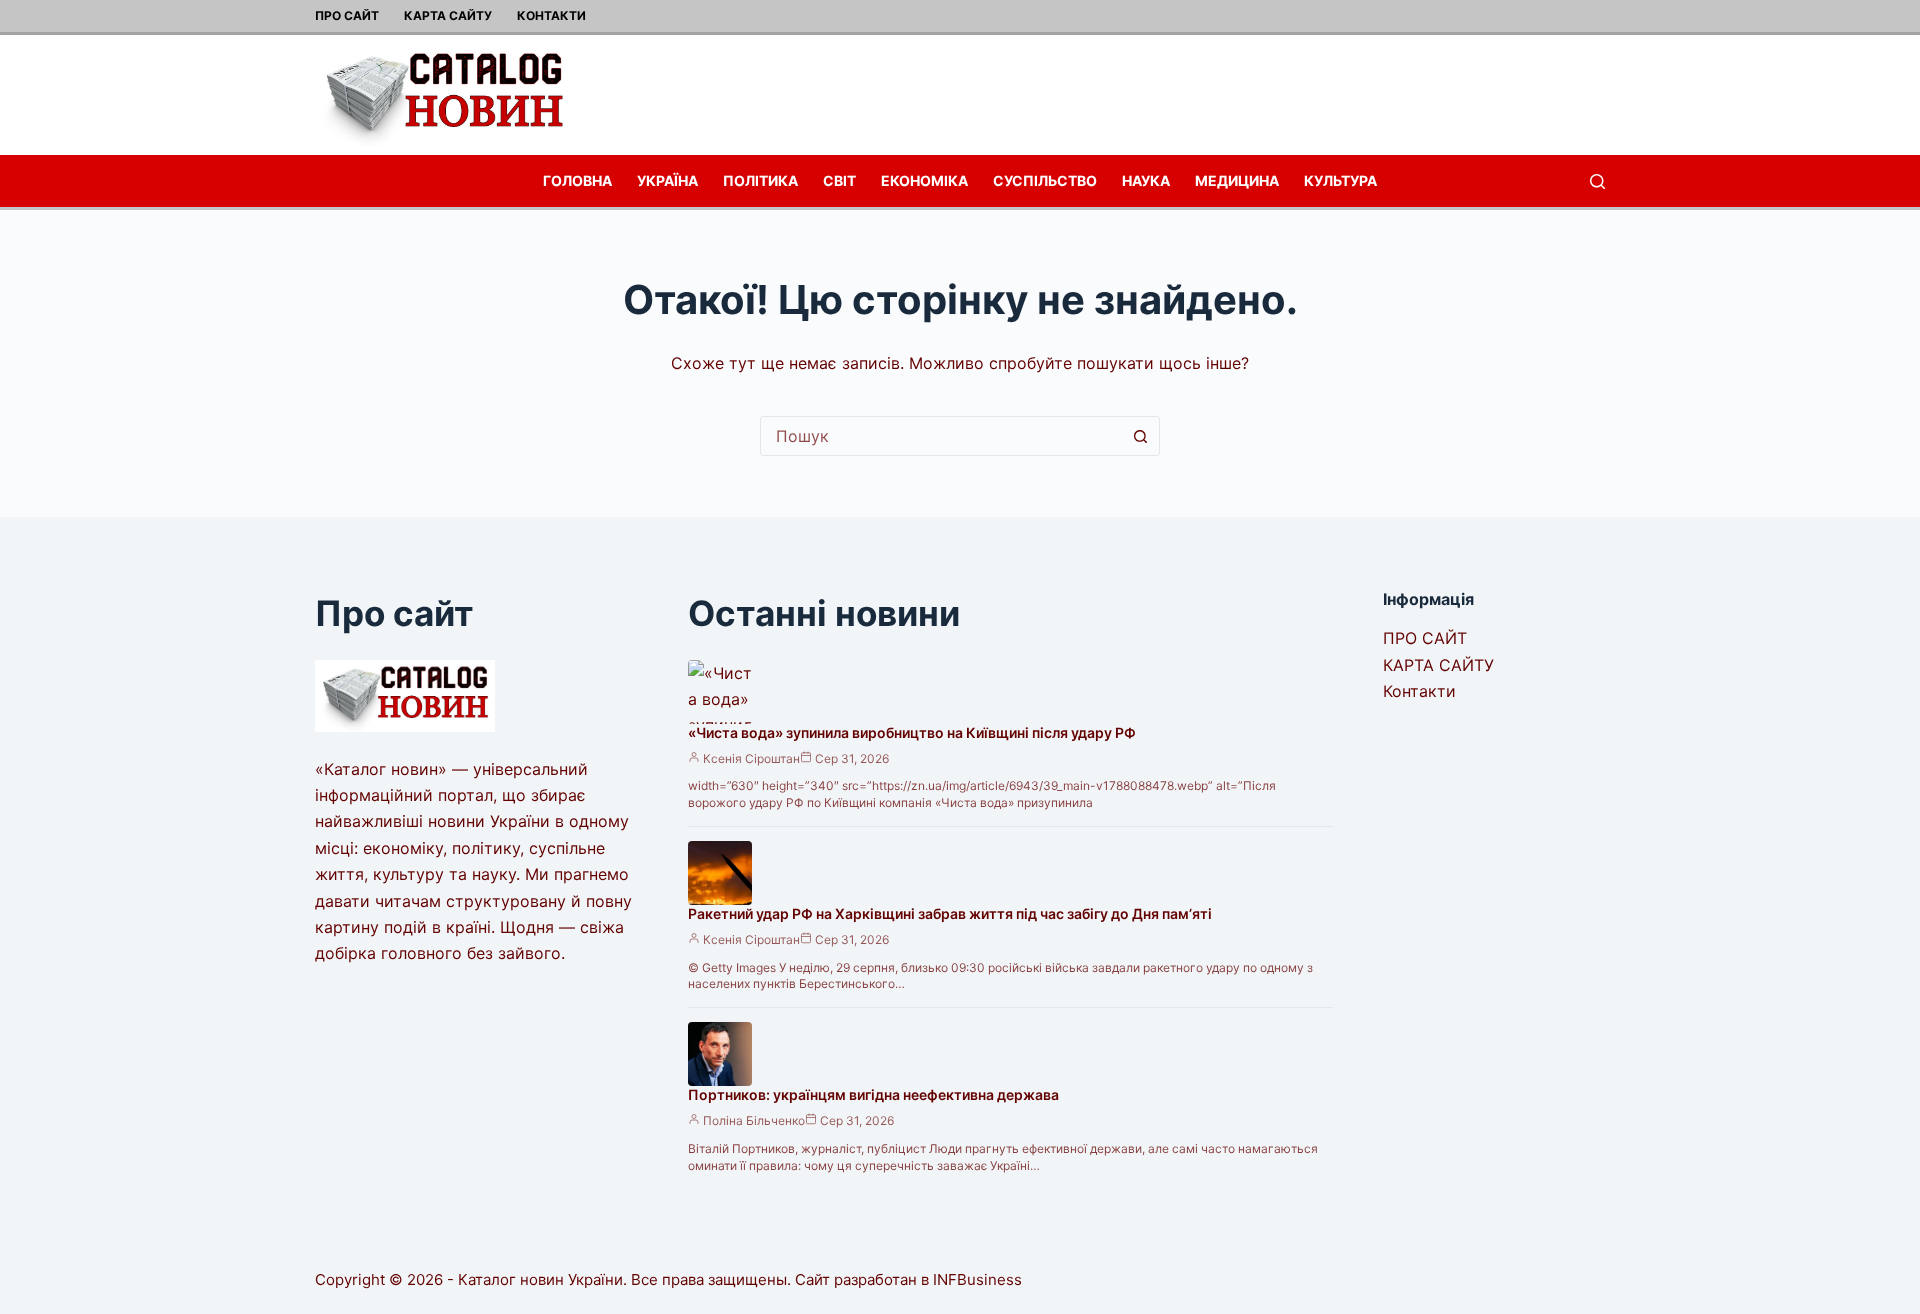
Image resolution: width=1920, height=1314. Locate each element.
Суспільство (1045, 180)
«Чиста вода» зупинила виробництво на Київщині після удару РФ (912, 732)
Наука (1146, 180)
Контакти (551, 15)
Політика (760, 180)
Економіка (924, 180)
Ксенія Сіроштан (751, 758)
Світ (839, 180)
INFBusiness (977, 1279)
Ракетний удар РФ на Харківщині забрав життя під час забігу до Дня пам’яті (950, 913)
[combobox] (941, 436)
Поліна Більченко (754, 1120)
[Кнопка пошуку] (1140, 436)
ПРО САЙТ (347, 15)
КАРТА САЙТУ (448, 15)
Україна (667, 180)
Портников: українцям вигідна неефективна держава (873, 1094)
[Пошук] (1597, 181)
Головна (577, 180)
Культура (1340, 180)
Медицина (1237, 180)
